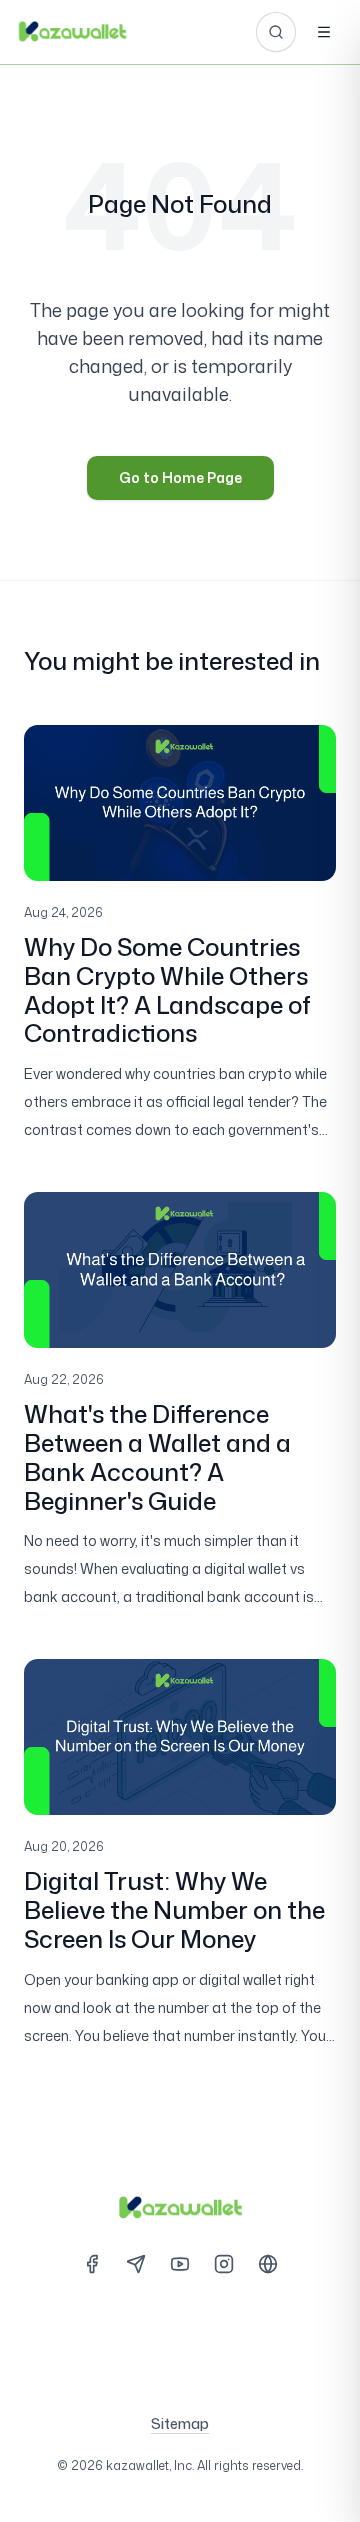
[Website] (268, 2264)
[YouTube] (180, 2264)
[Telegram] (136, 2264)
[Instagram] (224, 2264)
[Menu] (324, 32)
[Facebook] (92, 2264)
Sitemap (180, 2423)
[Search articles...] (276, 32)
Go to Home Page (180, 477)
